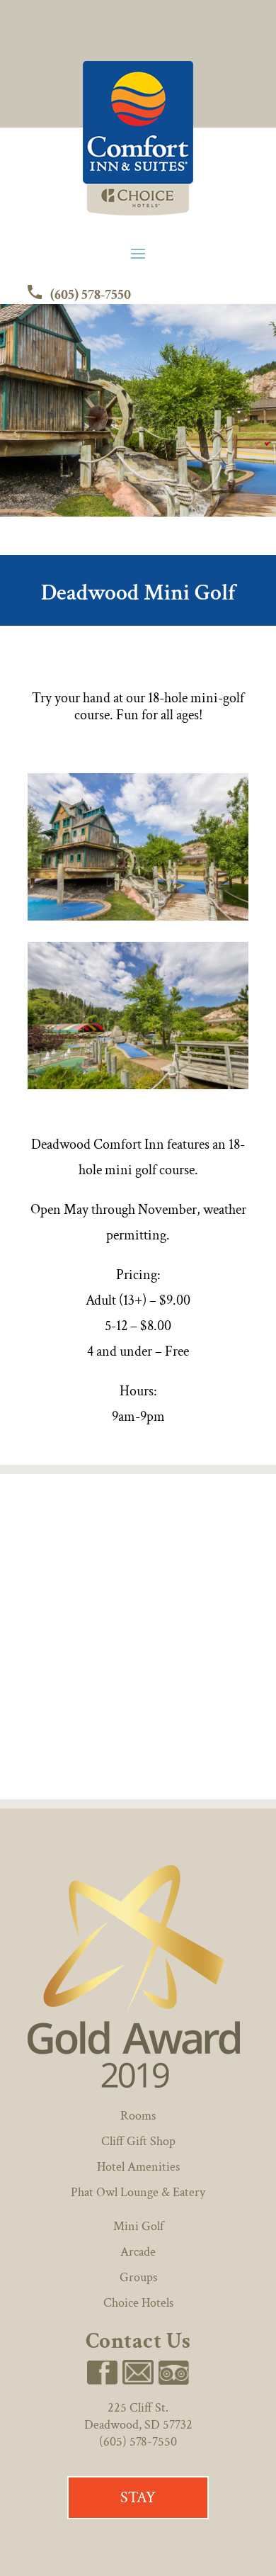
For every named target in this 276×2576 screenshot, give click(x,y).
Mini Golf (138, 2226)
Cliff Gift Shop (138, 2141)
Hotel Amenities (138, 2167)
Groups (138, 2277)
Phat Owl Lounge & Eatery (138, 2192)
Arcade (138, 2252)
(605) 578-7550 (89, 295)
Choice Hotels (138, 2303)
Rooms (138, 2116)
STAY (138, 2498)
